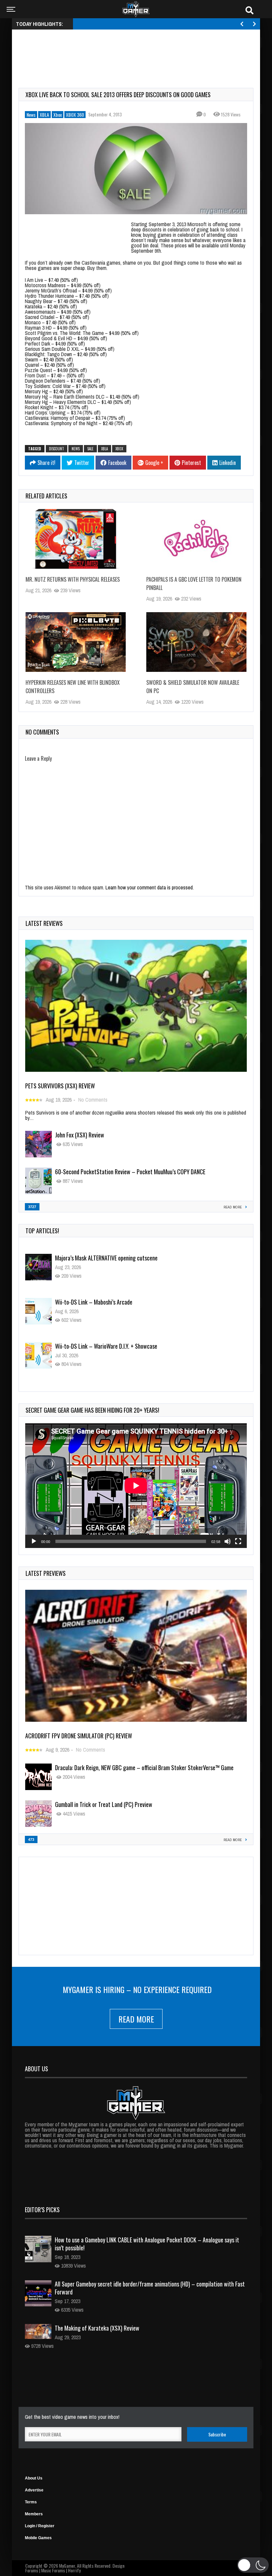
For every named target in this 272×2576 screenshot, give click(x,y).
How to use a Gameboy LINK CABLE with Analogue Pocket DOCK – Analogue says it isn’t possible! (147, 2244)
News (31, 115)
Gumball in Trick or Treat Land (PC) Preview (104, 1804)
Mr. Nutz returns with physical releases (73, 579)
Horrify (74, 2570)
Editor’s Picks (42, 2210)
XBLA (44, 115)
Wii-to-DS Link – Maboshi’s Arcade (94, 1258)
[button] (253, 2565)
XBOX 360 (75, 115)
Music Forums (53, 2570)
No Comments (93, 1100)
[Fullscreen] (238, 1541)
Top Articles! (42, 1231)
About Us (34, 2478)
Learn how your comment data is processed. (150, 887)
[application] (136, 1486)
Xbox (58, 115)
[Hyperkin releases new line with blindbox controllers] (76, 642)
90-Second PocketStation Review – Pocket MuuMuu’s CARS (122, 1346)
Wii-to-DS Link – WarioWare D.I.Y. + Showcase (106, 1302)
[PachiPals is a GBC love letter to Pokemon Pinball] (196, 539)
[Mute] (228, 1541)
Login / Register (40, 2526)
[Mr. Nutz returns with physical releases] (76, 539)
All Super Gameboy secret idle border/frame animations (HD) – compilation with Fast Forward (150, 2288)
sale (90, 449)
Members (34, 2514)
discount (57, 449)
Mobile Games (38, 2538)
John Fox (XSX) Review (80, 1135)
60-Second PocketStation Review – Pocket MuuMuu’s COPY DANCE (130, 1172)
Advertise (34, 2490)
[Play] (34, 1541)
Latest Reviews (44, 923)
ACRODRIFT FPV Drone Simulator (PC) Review (79, 1736)
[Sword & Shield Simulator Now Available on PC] (196, 642)
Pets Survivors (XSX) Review (60, 1086)
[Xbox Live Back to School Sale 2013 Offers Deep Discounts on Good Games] (136, 169)
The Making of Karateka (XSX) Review (97, 2328)
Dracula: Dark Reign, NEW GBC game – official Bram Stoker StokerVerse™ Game (144, 1768)
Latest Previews (46, 1573)
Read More (136, 2019)
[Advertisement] (139, 51)
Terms (31, 2502)
